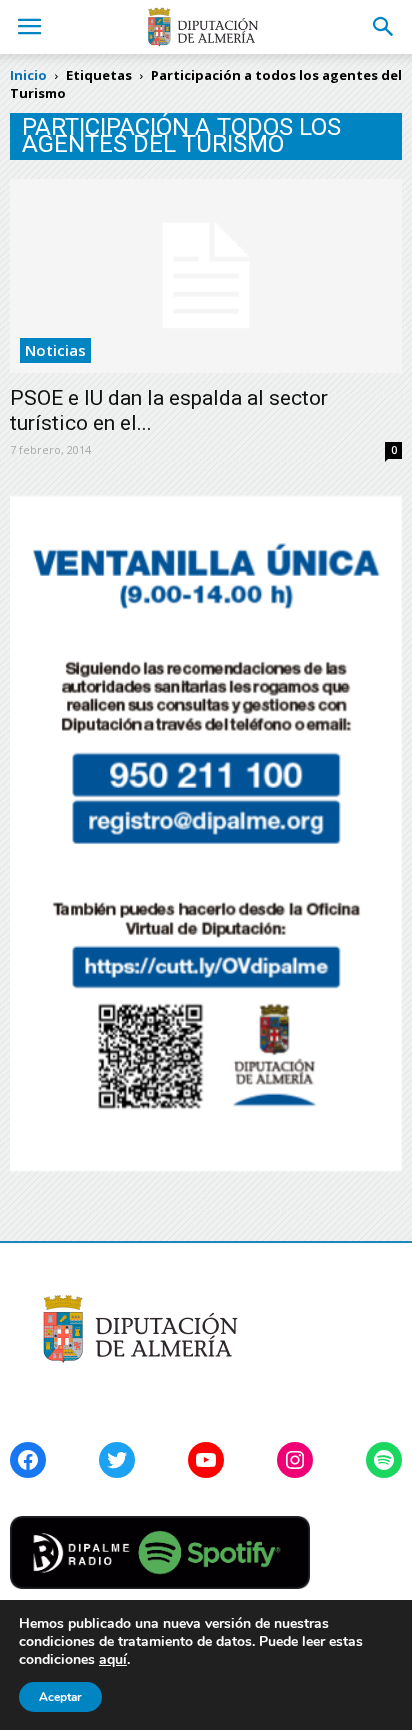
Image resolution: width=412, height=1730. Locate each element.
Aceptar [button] (60, 1697)
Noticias (55, 350)
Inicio (28, 75)
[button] (384, 27)
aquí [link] (113, 1659)
